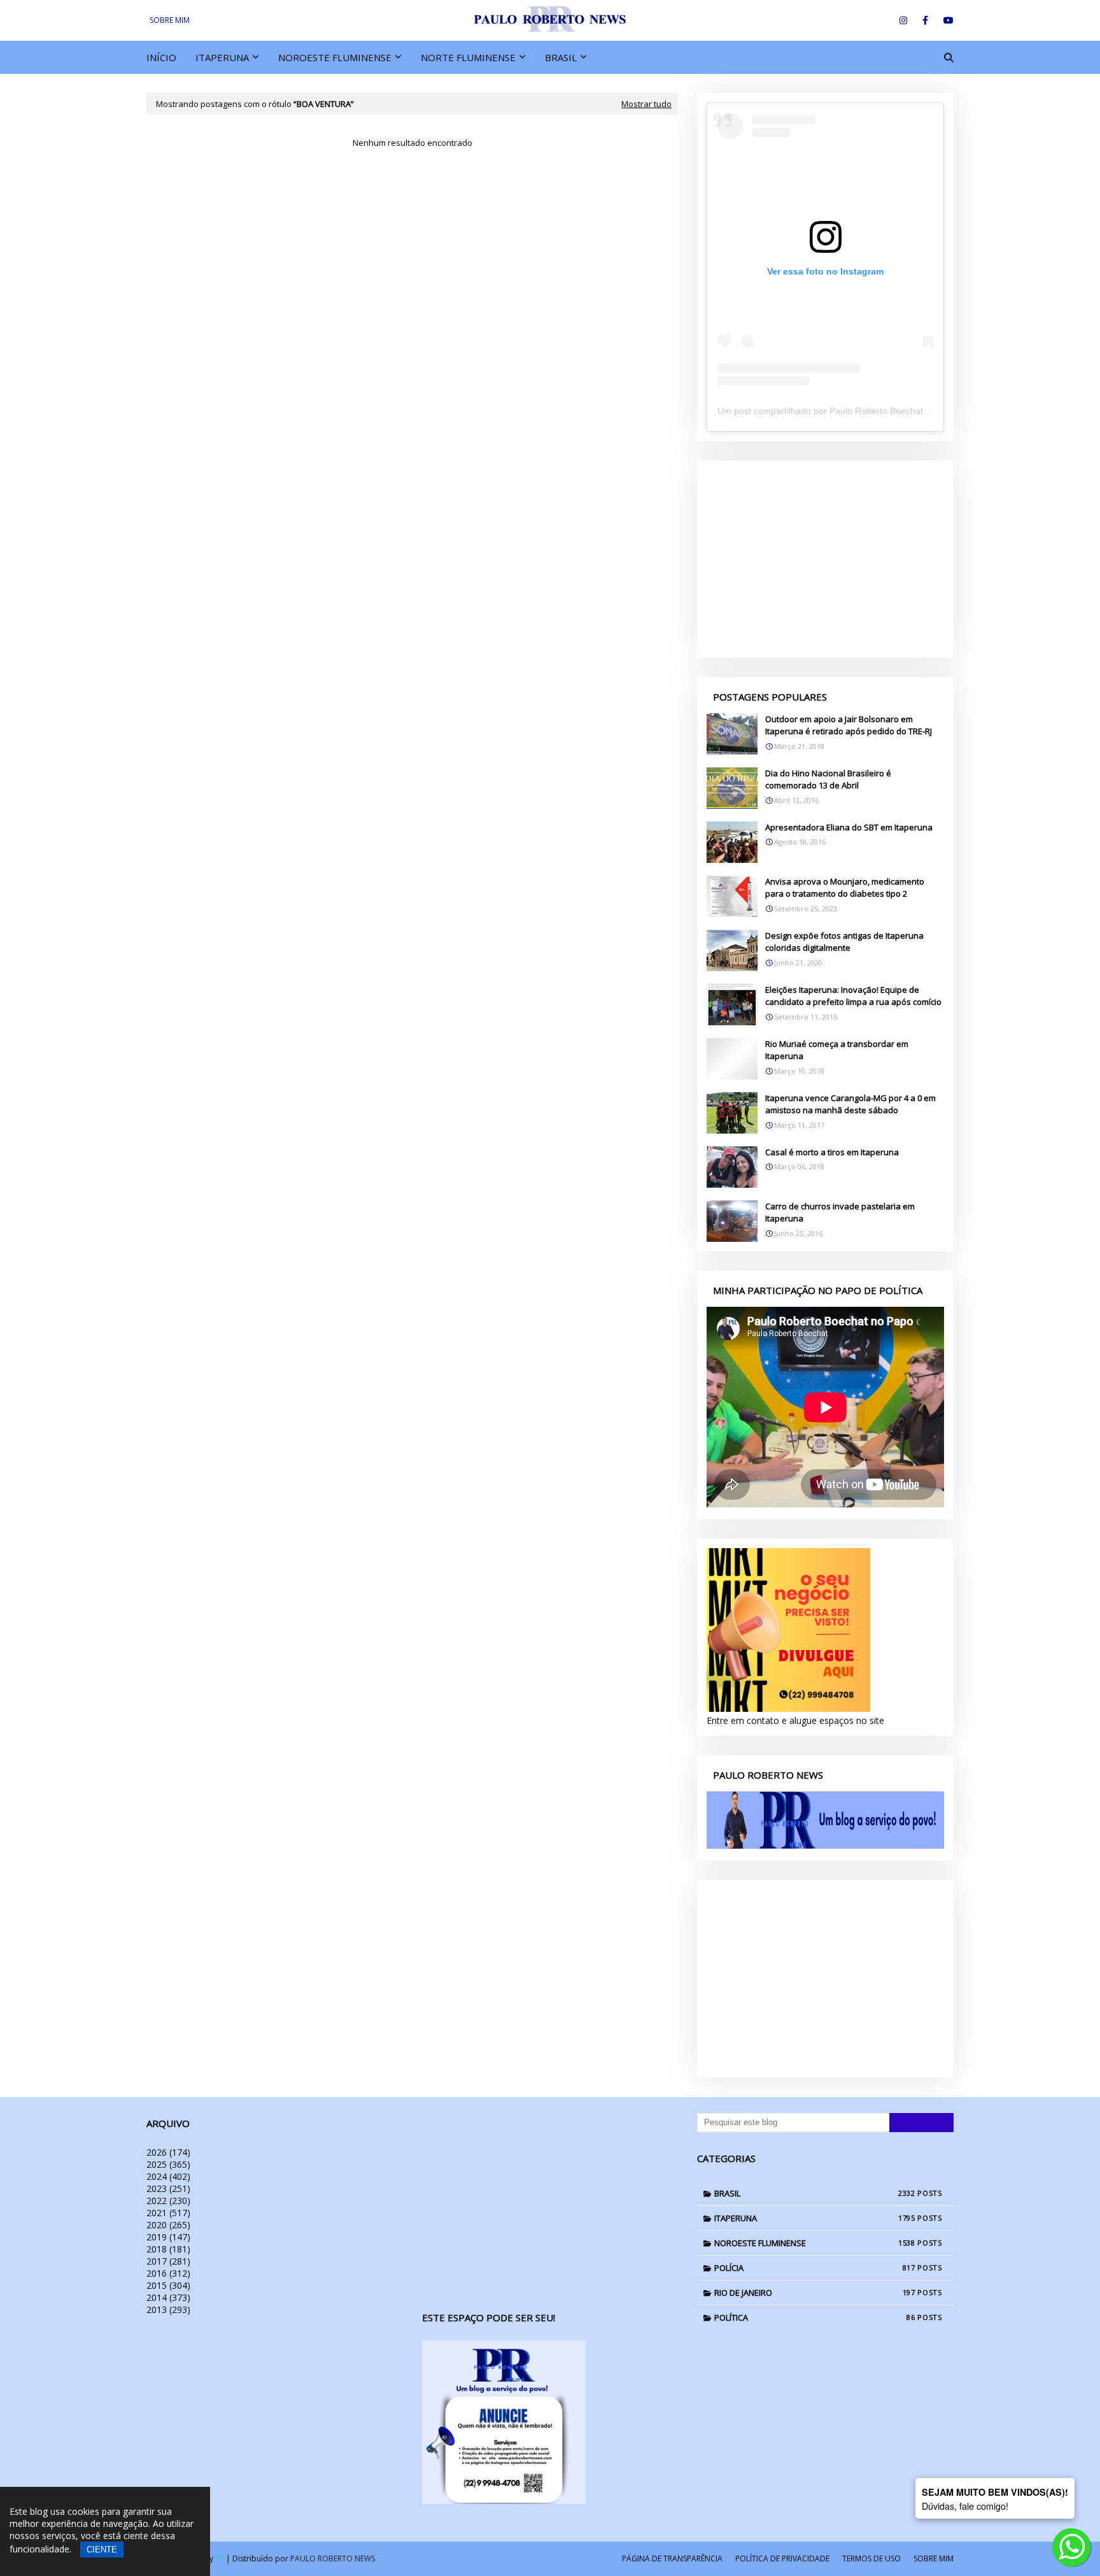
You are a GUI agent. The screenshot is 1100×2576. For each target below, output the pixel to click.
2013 (168, 2309)
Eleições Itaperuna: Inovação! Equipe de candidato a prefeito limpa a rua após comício (853, 996)
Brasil (815, 2193)
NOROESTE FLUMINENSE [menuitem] (335, 57)
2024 (168, 2176)
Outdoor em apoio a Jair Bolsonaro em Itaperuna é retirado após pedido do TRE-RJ (849, 725)
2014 (168, 2297)
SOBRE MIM (170, 20)
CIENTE (102, 2550)
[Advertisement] (825, 559)
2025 (168, 2164)
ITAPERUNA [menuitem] (222, 57)
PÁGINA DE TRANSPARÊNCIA (672, 2558)
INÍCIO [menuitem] (161, 57)
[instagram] (903, 20)
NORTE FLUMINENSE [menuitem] (468, 57)
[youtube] (946, 20)
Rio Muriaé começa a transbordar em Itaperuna (837, 1050)
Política (815, 2317)
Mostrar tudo (646, 104)
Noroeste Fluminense (815, 2243)
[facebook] (925, 20)
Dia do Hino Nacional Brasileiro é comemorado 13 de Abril (828, 779)
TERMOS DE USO (871, 2558)
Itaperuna (815, 2218)
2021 (168, 2213)
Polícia (815, 2268)
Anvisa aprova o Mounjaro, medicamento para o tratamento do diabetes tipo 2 (845, 888)
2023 (168, 2188)
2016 (168, 2273)
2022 (168, 2201)
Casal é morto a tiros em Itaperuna (832, 1152)
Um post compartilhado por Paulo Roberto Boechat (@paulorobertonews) (865, 411)
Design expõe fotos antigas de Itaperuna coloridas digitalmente (844, 942)
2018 (168, 2249)
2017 (168, 2261)
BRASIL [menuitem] (561, 57)
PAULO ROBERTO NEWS (333, 2558)
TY (220, 2558)
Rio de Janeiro (815, 2293)
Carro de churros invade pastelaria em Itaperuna (840, 1213)
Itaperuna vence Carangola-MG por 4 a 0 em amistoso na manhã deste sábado (850, 1104)
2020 (168, 2225)
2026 (168, 2152)
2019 (168, 2237)
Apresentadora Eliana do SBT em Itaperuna (849, 827)
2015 (168, 2285)
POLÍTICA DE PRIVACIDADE (782, 2558)
